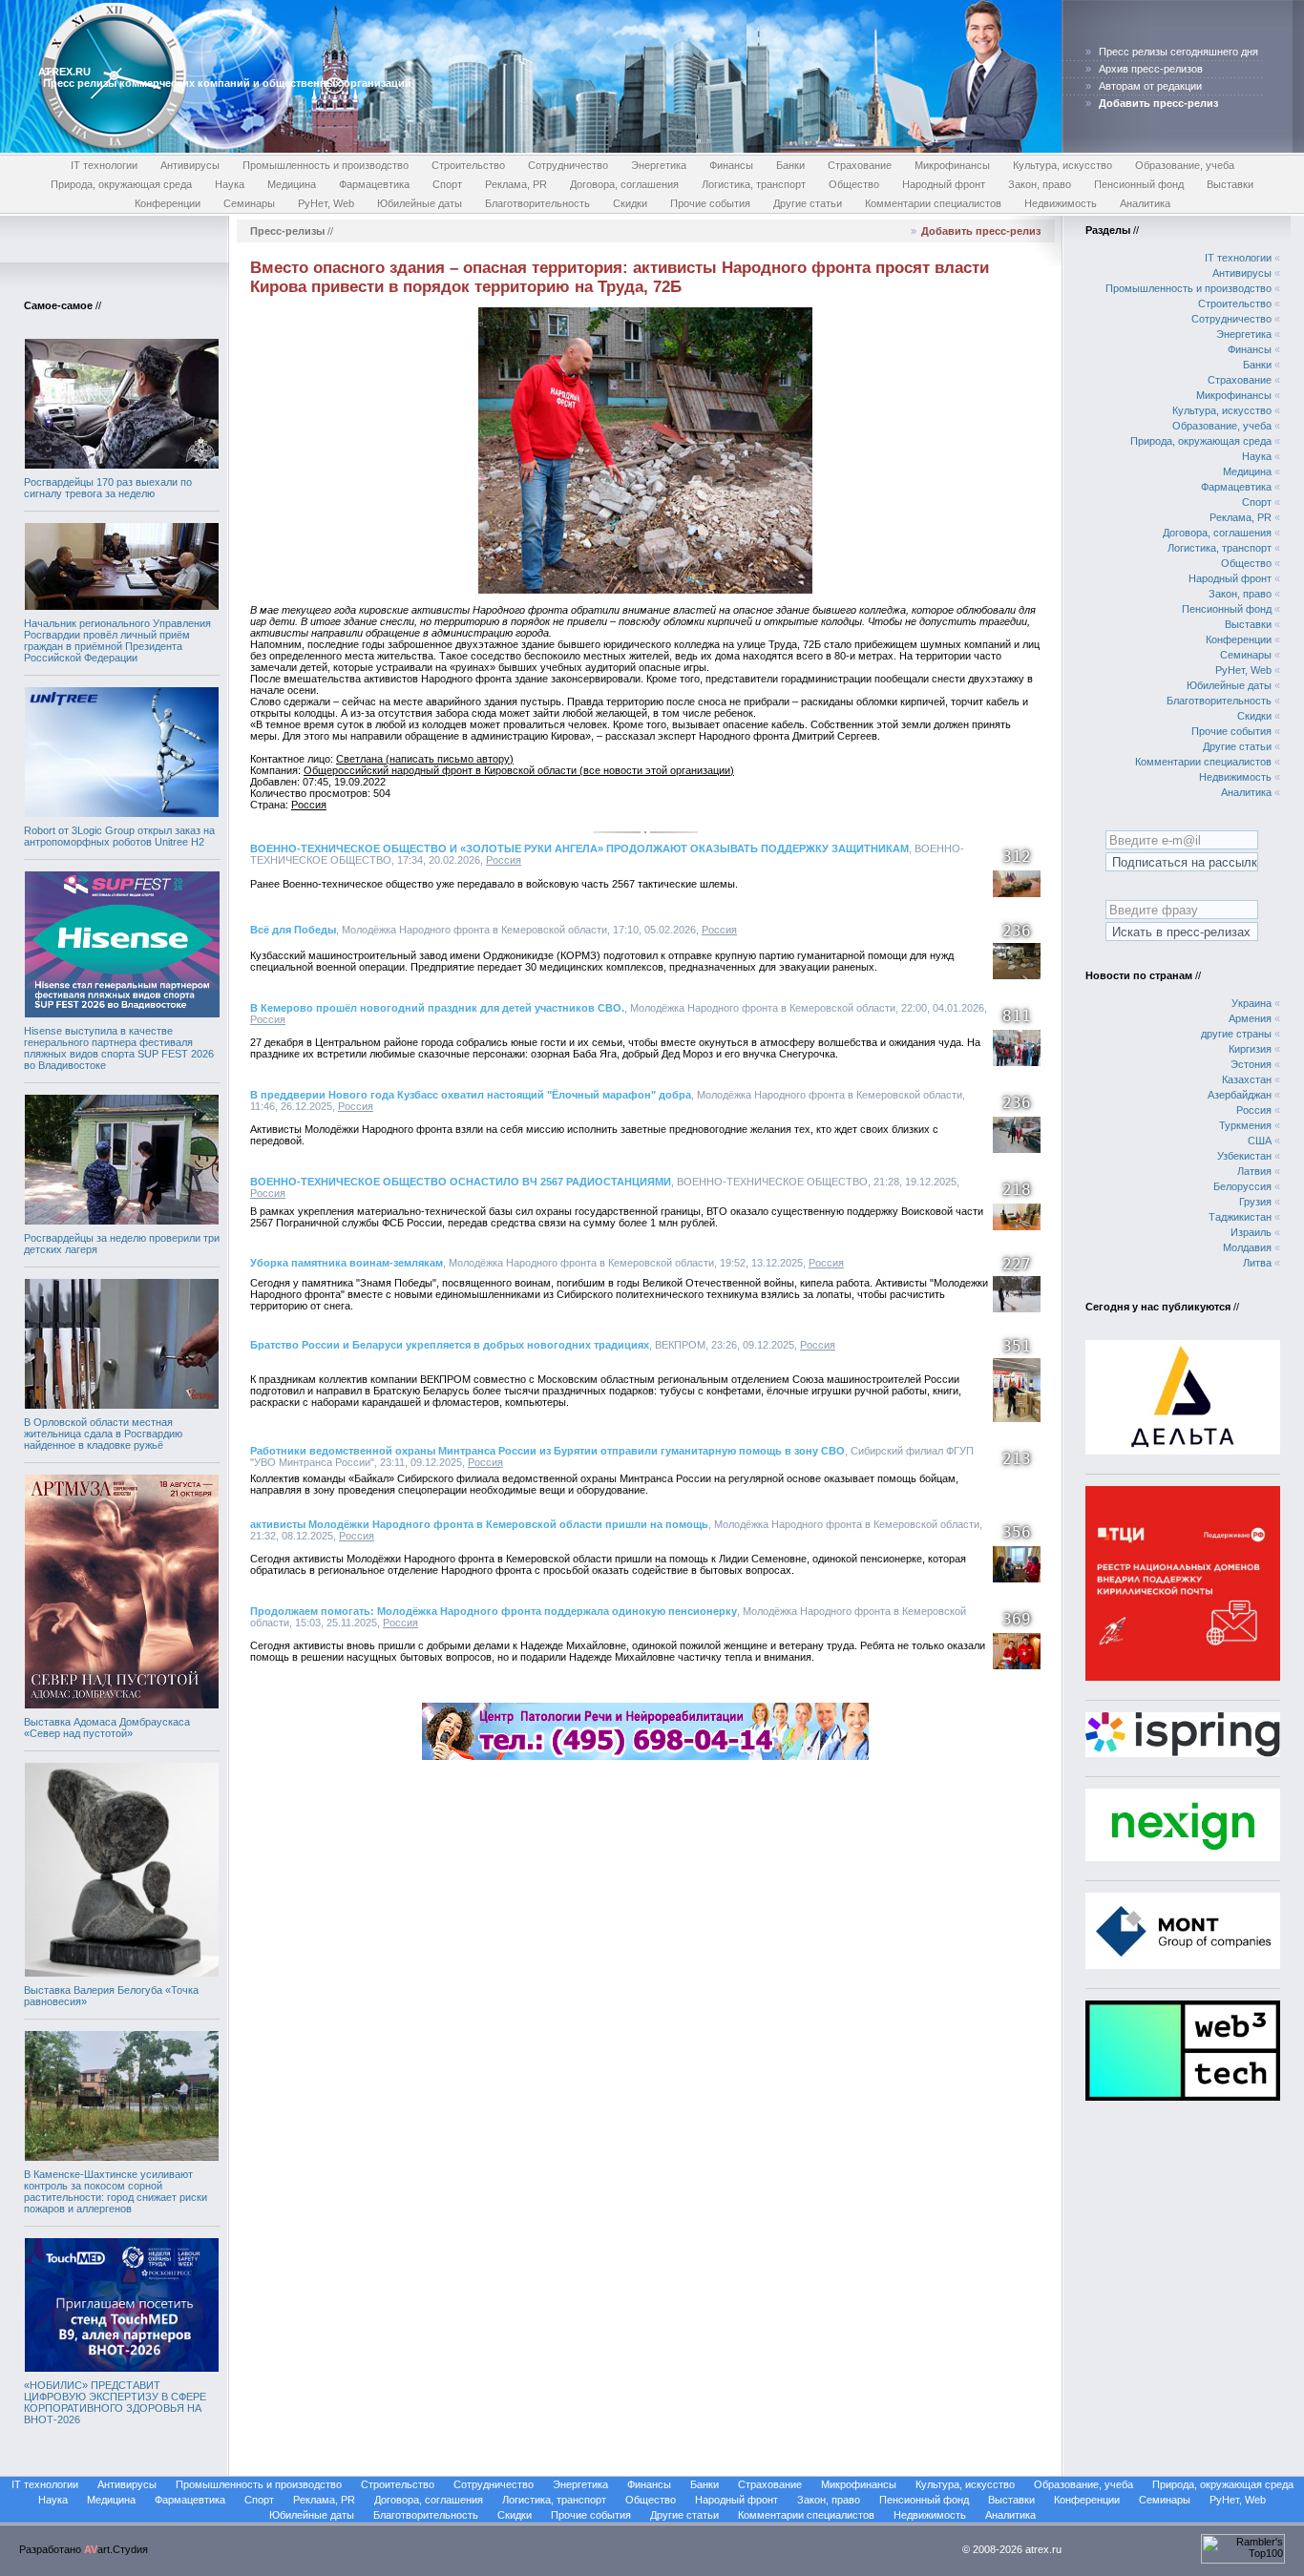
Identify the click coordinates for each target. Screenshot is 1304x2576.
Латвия (1254, 1171)
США (1260, 1141)
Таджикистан (1240, 1217)
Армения (1250, 1018)
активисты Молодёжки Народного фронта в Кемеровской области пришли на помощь (479, 1524)
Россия (309, 805)
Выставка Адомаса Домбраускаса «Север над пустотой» (107, 1728)
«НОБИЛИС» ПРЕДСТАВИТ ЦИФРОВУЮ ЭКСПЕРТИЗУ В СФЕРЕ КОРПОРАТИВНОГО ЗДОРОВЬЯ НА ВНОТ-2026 (115, 2402)
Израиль (1251, 1232)
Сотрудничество (568, 165)
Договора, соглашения (624, 184)
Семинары (249, 203)
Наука (230, 184)
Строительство (468, 165)
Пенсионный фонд (1139, 184)
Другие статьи (808, 203)
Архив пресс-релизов (1151, 69)
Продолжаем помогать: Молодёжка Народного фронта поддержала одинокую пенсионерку (494, 1611)
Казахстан (1247, 1079)
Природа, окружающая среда (121, 184)
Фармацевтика (374, 184)
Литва (1257, 1263)
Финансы (731, 165)
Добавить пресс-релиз (981, 231)
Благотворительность (537, 203)
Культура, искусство (1062, 165)
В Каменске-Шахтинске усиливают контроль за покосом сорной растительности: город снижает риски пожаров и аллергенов (116, 2191)
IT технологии (104, 165)
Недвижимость (1061, 203)
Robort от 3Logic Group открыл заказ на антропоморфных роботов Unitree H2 (119, 836)
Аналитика (1145, 203)
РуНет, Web (326, 203)
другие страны (1236, 1034)
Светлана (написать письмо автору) (425, 759)
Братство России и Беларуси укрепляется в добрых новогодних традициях (450, 1345)
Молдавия (1247, 1247)
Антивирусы (190, 165)
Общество (854, 184)
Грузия (1255, 1202)
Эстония (1251, 1064)
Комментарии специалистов (933, 203)
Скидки (630, 203)
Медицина (292, 184)
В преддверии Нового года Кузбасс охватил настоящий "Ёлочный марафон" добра (471, 1095)
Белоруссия (1242, 1186)
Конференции (168, 203)
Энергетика (659, 165)
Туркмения (1245, 1125)
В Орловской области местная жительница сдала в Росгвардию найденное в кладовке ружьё (103, 1434)
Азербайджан (1240, 1095)
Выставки (1230, 184)
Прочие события (710, 203)
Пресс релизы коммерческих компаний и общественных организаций (227, 83)
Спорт (447, 184)
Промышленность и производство (326, 165)
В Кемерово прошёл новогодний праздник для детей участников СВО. (437, 1008)
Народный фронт (944, 184)
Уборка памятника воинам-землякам (347, 1263)
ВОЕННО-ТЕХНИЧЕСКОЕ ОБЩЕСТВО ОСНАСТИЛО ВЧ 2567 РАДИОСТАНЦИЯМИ (461, 1182)
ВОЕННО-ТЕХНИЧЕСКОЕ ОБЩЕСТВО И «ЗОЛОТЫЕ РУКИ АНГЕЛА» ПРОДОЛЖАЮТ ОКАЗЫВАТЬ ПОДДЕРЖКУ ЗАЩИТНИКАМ (579, 848)
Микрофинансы (952, 165)
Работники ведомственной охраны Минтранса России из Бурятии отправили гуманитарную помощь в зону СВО (547, 1451)
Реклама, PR (516, 184)
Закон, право (1040, 184)
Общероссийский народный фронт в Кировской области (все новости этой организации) (519, 770)
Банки (790, 165)
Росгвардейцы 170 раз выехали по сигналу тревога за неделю (108, 488)
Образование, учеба (1185, 165)
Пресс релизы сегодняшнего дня (1178, 52)
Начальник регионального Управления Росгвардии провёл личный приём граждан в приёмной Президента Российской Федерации (117, 640)
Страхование (860, 165)
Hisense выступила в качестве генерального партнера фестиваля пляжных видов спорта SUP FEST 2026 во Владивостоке (119, 1048)
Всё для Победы (293, 930)
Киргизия (1250, 1049)
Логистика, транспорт (754, 184)
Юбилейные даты (420, 203)
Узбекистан (1244, 1156)
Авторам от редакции (1150, 86)
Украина (1251, 1003)
